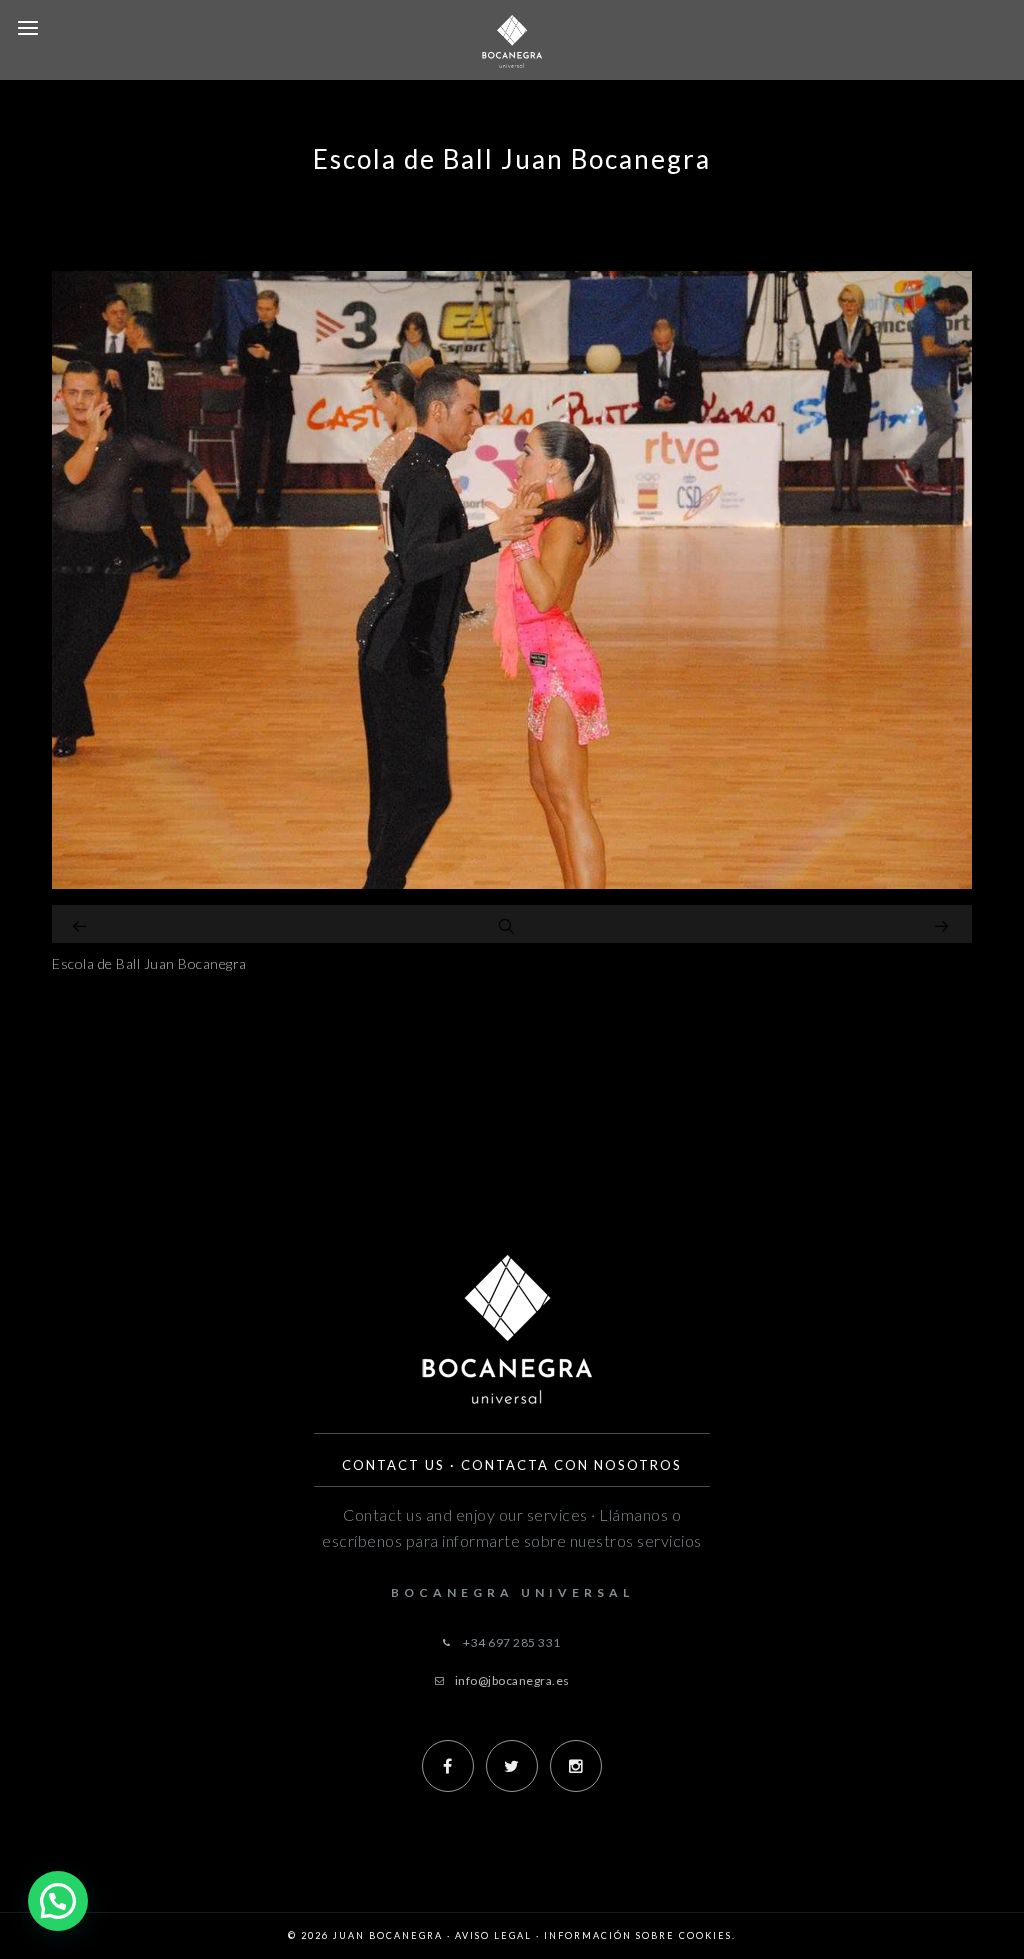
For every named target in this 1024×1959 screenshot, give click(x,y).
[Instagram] (576, 1766)
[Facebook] (448, 1766)
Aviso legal (493, 1935)
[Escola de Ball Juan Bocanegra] (512, 883)
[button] (58, 1901)
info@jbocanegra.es (512, 1680)
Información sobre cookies (638, 1935)
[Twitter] (512, 1766)
